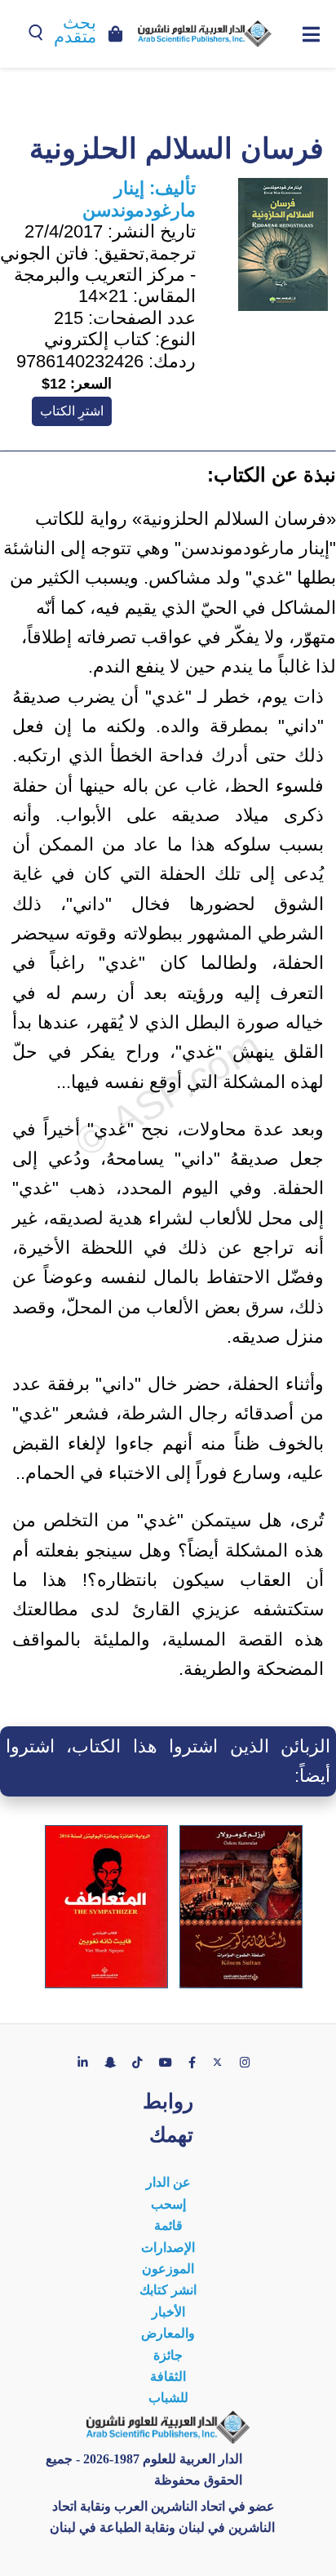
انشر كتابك (168, 2290)
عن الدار (168, 2182)
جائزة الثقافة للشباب (168, 2377)
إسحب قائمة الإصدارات (168, 2226)
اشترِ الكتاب (72, 411)
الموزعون (168, 2269)
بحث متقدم (75, 30)
